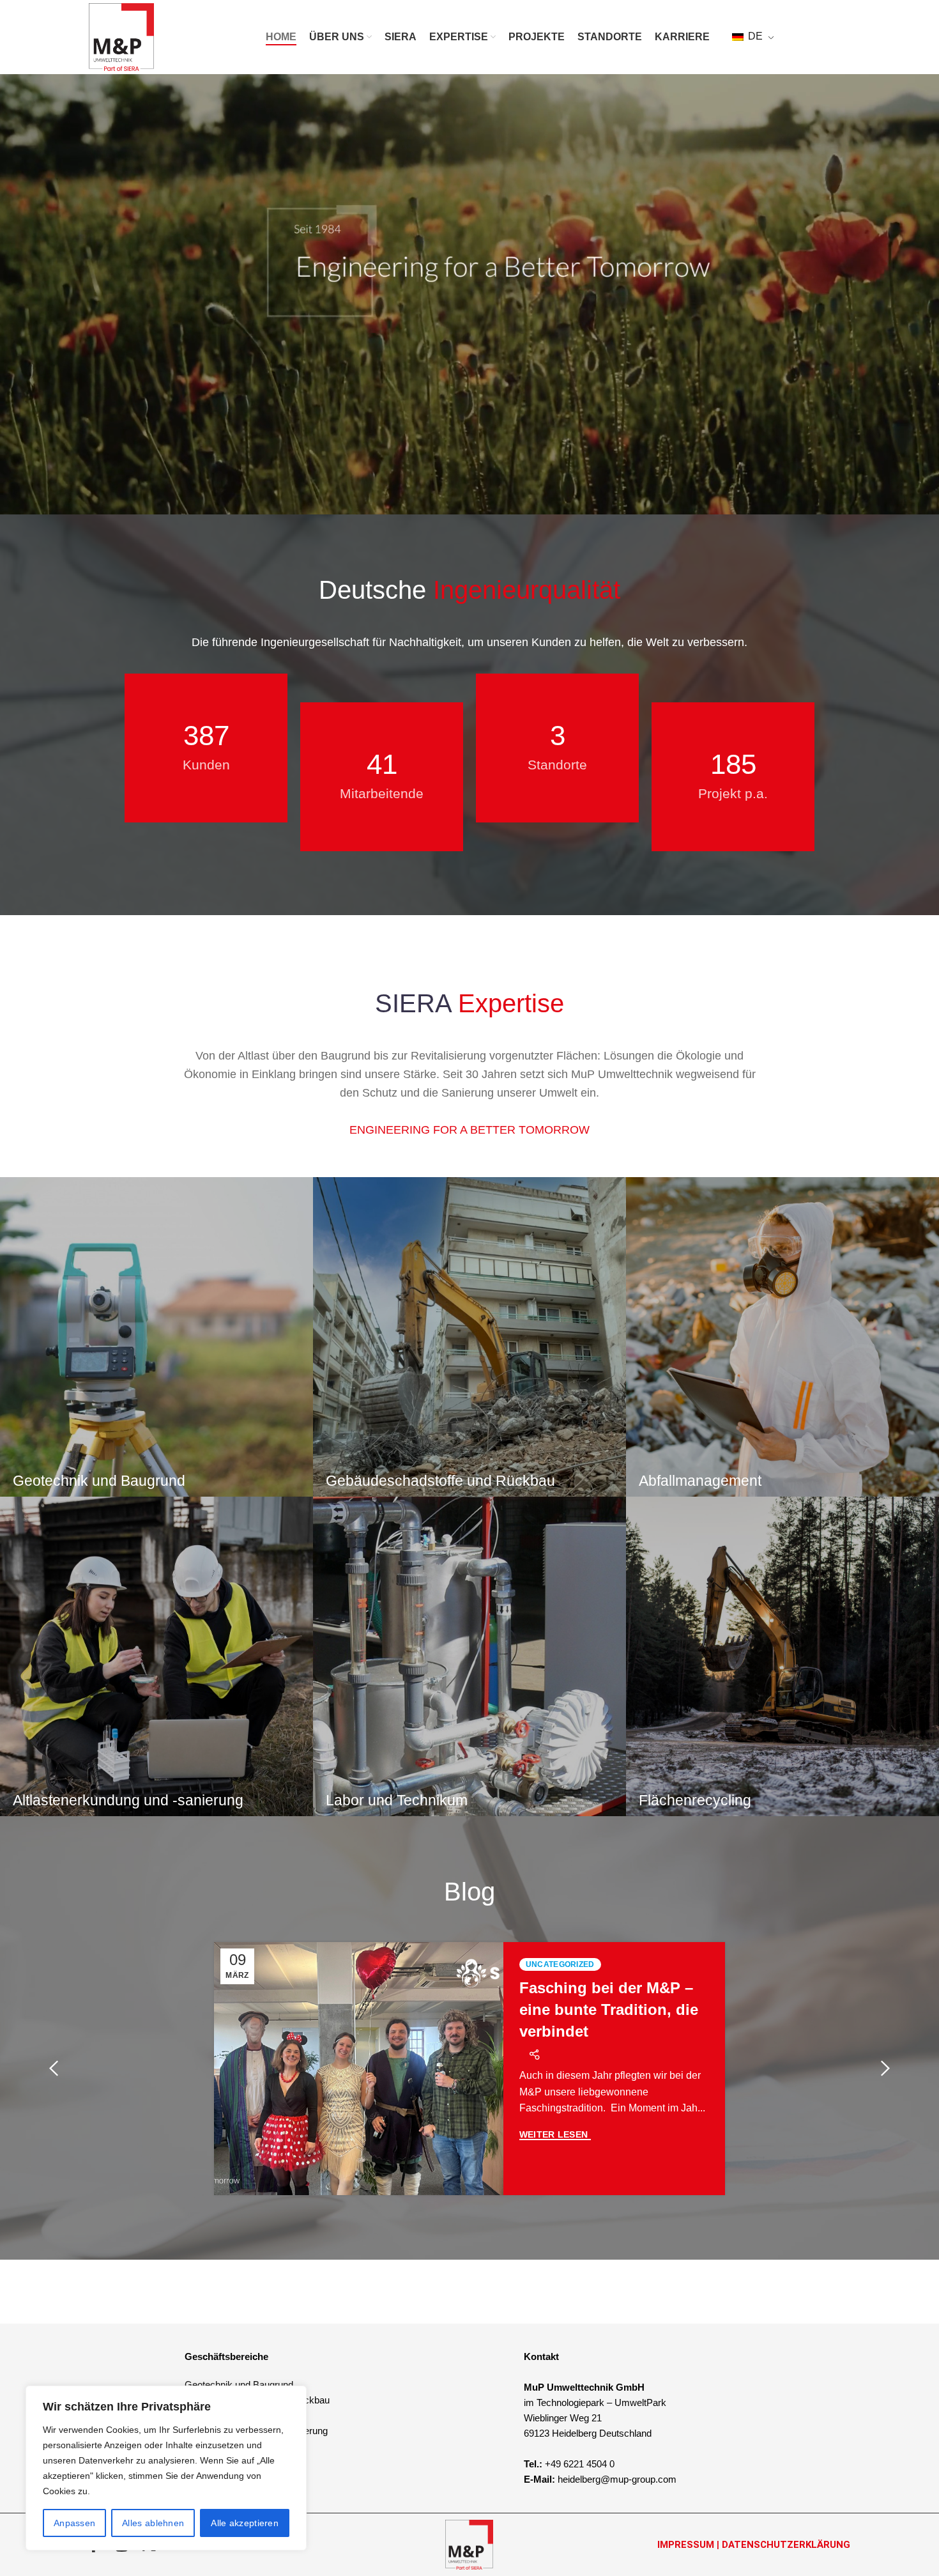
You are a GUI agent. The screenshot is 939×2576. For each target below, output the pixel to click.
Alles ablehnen (153, 2523)
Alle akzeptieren (245, 2523)
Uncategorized (560, 1964)
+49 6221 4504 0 (580, 2464)
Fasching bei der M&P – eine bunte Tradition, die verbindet (609, 2009)
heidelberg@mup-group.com (617, 2479)
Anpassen (74, 2523)
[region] (166, 2468)
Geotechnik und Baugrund (239, 2385)
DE (754, 36)
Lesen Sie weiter (555, 2135)
